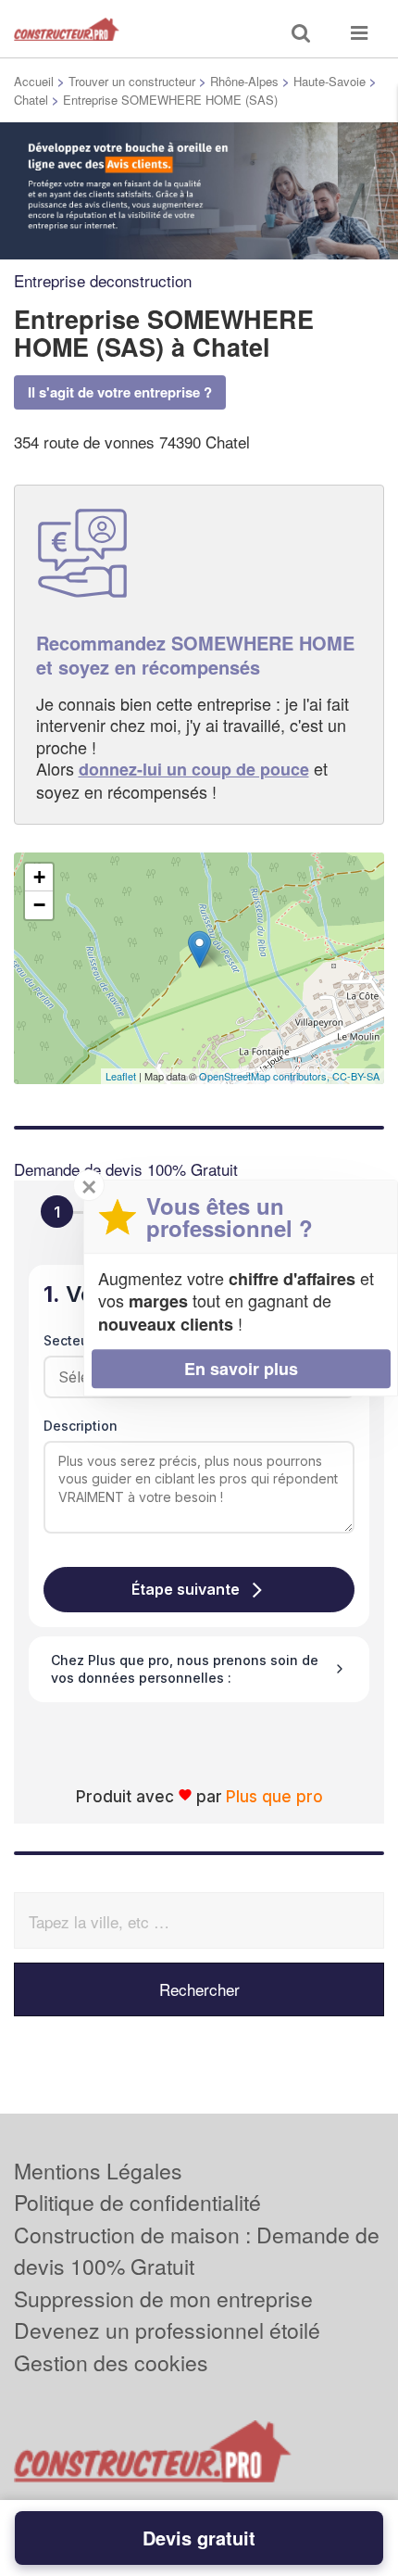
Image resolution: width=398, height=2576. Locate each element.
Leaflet (121, 1076)
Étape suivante (186, 1589)
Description (81, 1426)
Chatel (31, 100)
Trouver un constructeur (132, 81)
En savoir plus (241, 1369)
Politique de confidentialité (137, 2202)
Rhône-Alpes (244, 81)
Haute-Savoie (330, 81)
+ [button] (39, 877)
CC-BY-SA (356, 1076)
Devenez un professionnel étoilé (167, 2330)
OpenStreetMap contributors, (266, 1076)
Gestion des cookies (111, 2362)
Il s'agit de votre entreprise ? (120, 392)
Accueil (34, 81)
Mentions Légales (98, 2171)
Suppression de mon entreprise (163, 2298)
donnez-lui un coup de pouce (194, 769)
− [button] (39, 905)
